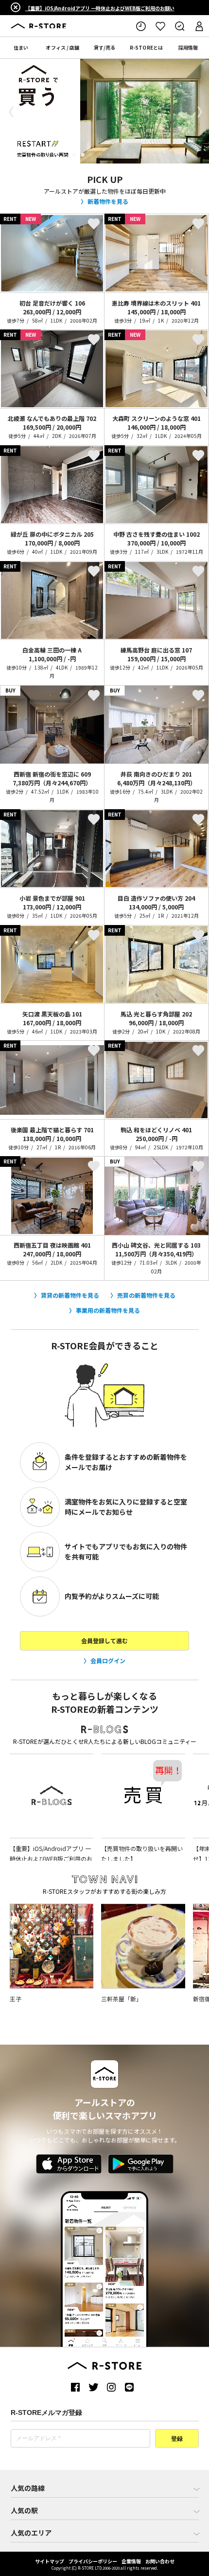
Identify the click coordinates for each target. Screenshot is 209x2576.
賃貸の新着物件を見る (70, 1295)
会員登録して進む (104, 1641)
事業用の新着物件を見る (108, 1310)
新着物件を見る (108, 201)
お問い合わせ (160, 2561)
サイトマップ (50, 2561)
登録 (177, 2439)
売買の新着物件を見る (146, 1295)
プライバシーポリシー (93, 2561)
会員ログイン (108, 1660)
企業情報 (131, 2561)
